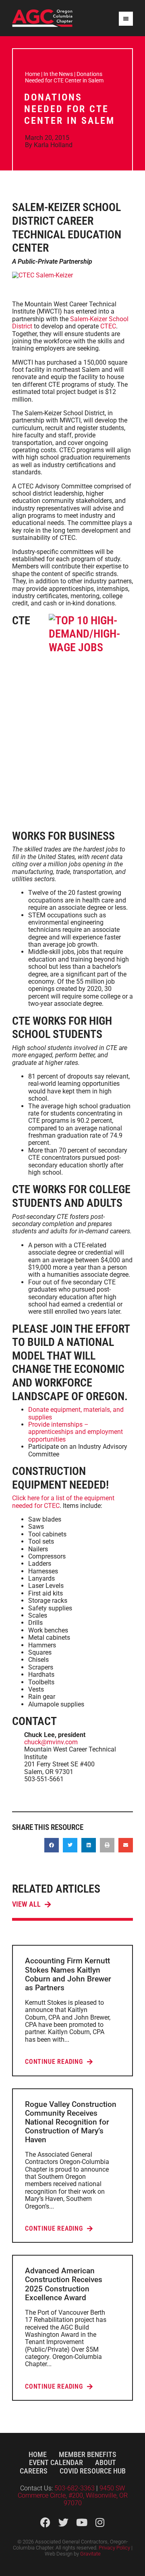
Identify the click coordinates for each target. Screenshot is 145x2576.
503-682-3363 (75, 2488)
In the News (58, 74)
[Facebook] (45, 2522)
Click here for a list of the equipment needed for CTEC (63, 1502)
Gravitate (90, 2554)
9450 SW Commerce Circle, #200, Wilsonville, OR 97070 (73, 2496)
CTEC (108, 326)
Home (32, 74)
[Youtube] (82, 2522)
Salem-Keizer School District (70, 323)
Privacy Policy (114, 2548)
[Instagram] (100, 2522)
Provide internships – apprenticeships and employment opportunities (76, 1432)
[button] (52, 1845)
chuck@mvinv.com (51, 1742)
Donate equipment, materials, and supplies (76, 1413)
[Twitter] (63, 2522)
